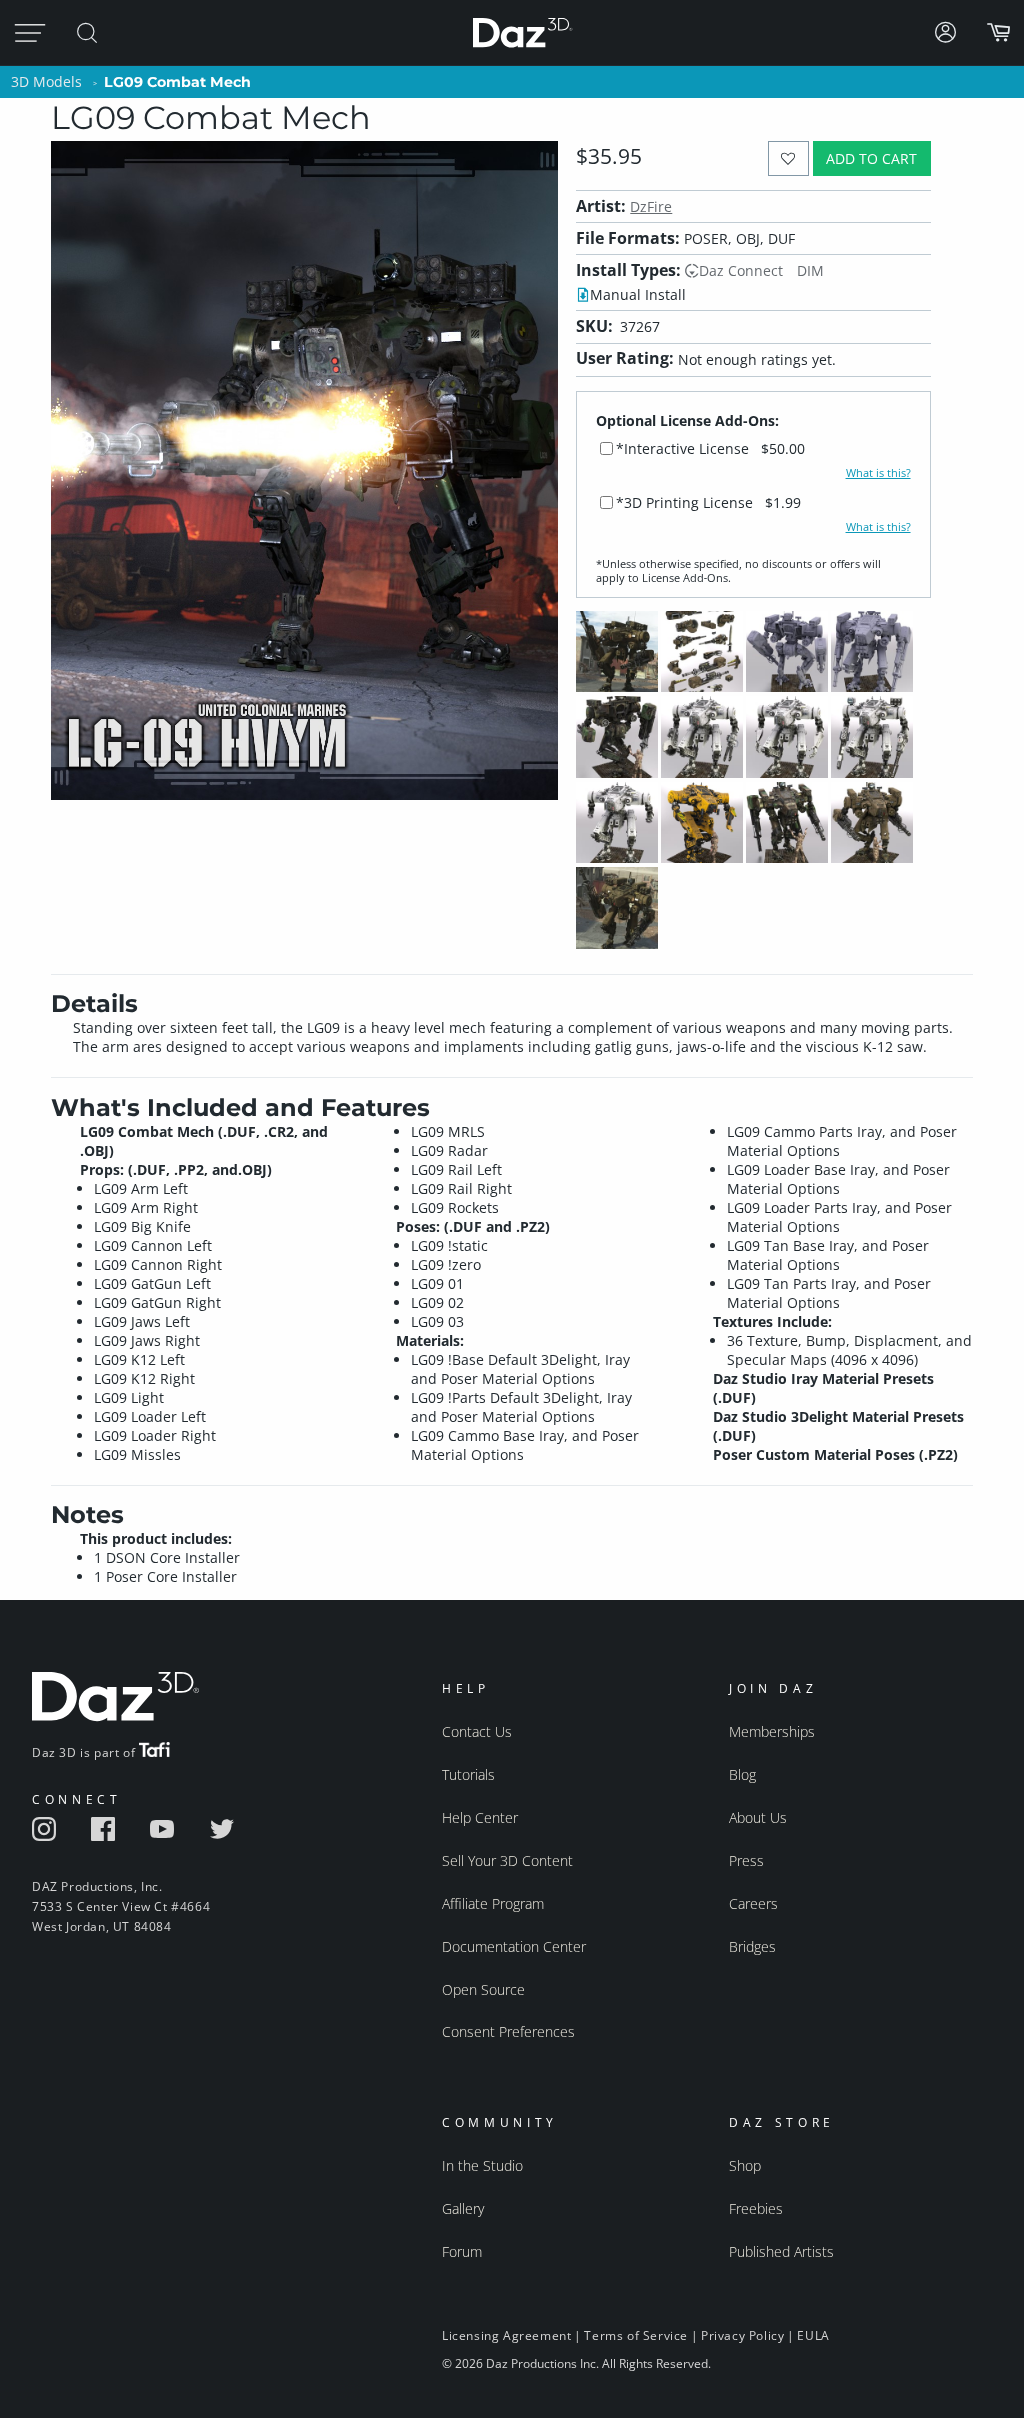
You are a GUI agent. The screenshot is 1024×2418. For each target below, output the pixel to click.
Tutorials (468, 1774)
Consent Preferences (508, 2031)
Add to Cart (871, 158)
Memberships (772, 1731)
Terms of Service (636, 2335)
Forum (462, 2251)
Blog (742, 1774)
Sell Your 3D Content (507, 1860)
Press (746, 1860)
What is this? (878, 473)
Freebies (756, 2208)
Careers (753, 1903)
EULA (813, 2335)
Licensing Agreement (506, 2335)
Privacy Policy (742, 2335)
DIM (810, 270)
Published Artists (781, 2251)
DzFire (651, 206)
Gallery (463, 2208)
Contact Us (477, 1731)
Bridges (752, 1946)
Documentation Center (514, 1946)
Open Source (483, 1989)
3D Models (46, 81)
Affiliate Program (493, 1903)
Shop (745, 2165)
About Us (758, 1817)
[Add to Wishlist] (788, 158)
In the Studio (482, 2165)
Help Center (480, 1817)
